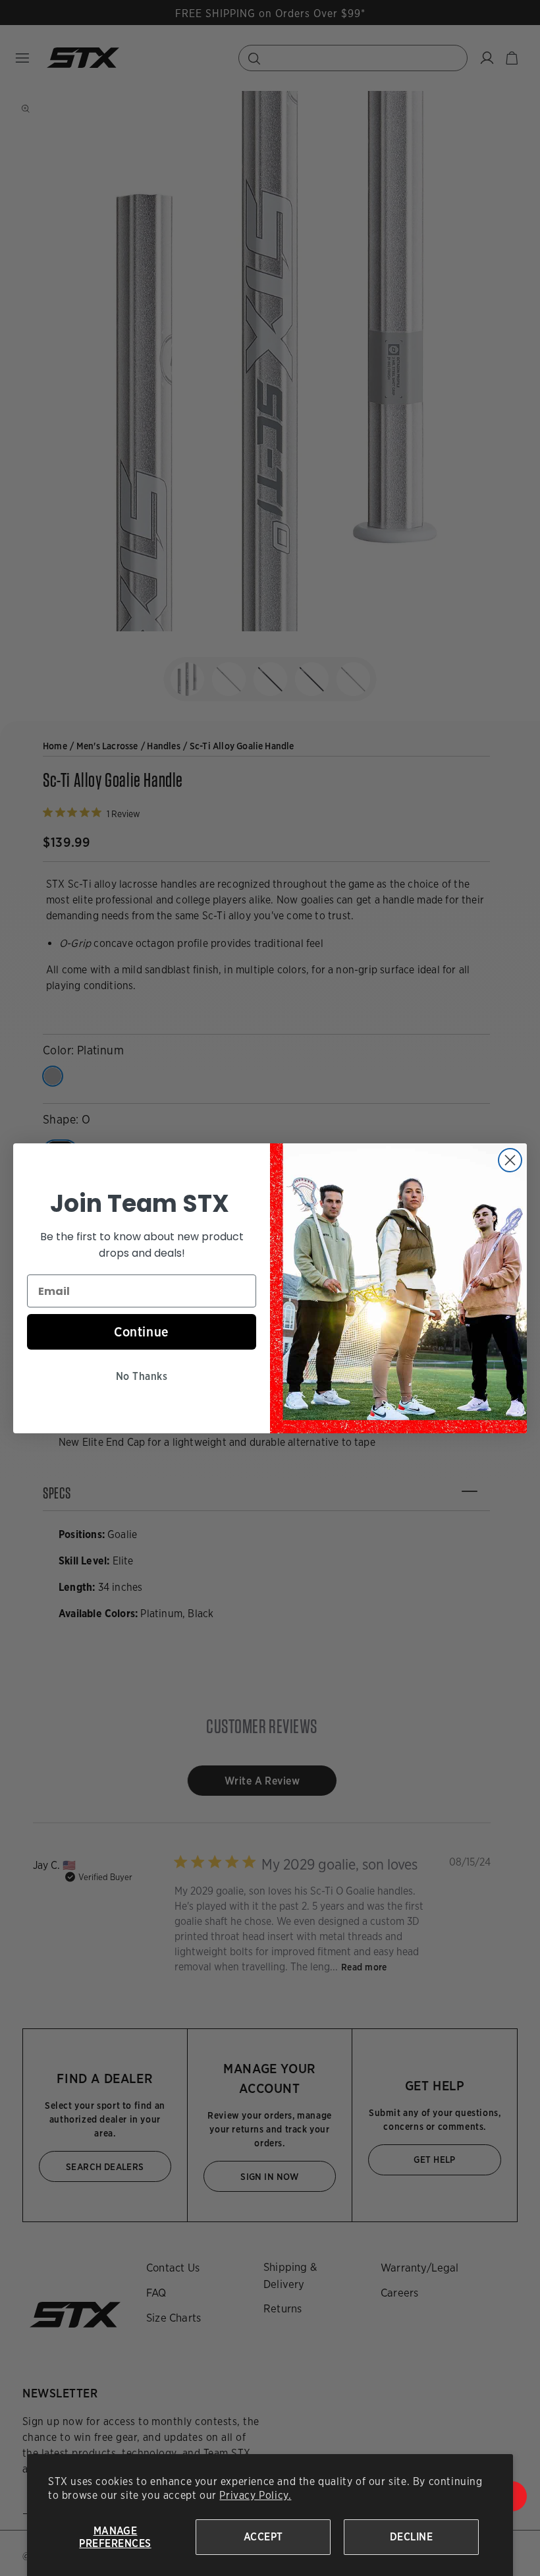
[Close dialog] (510, 1160)
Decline (411, 2537)
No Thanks (142, 1376)
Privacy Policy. (255, 2495)
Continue (142, 1332)
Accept (263, 2537)
